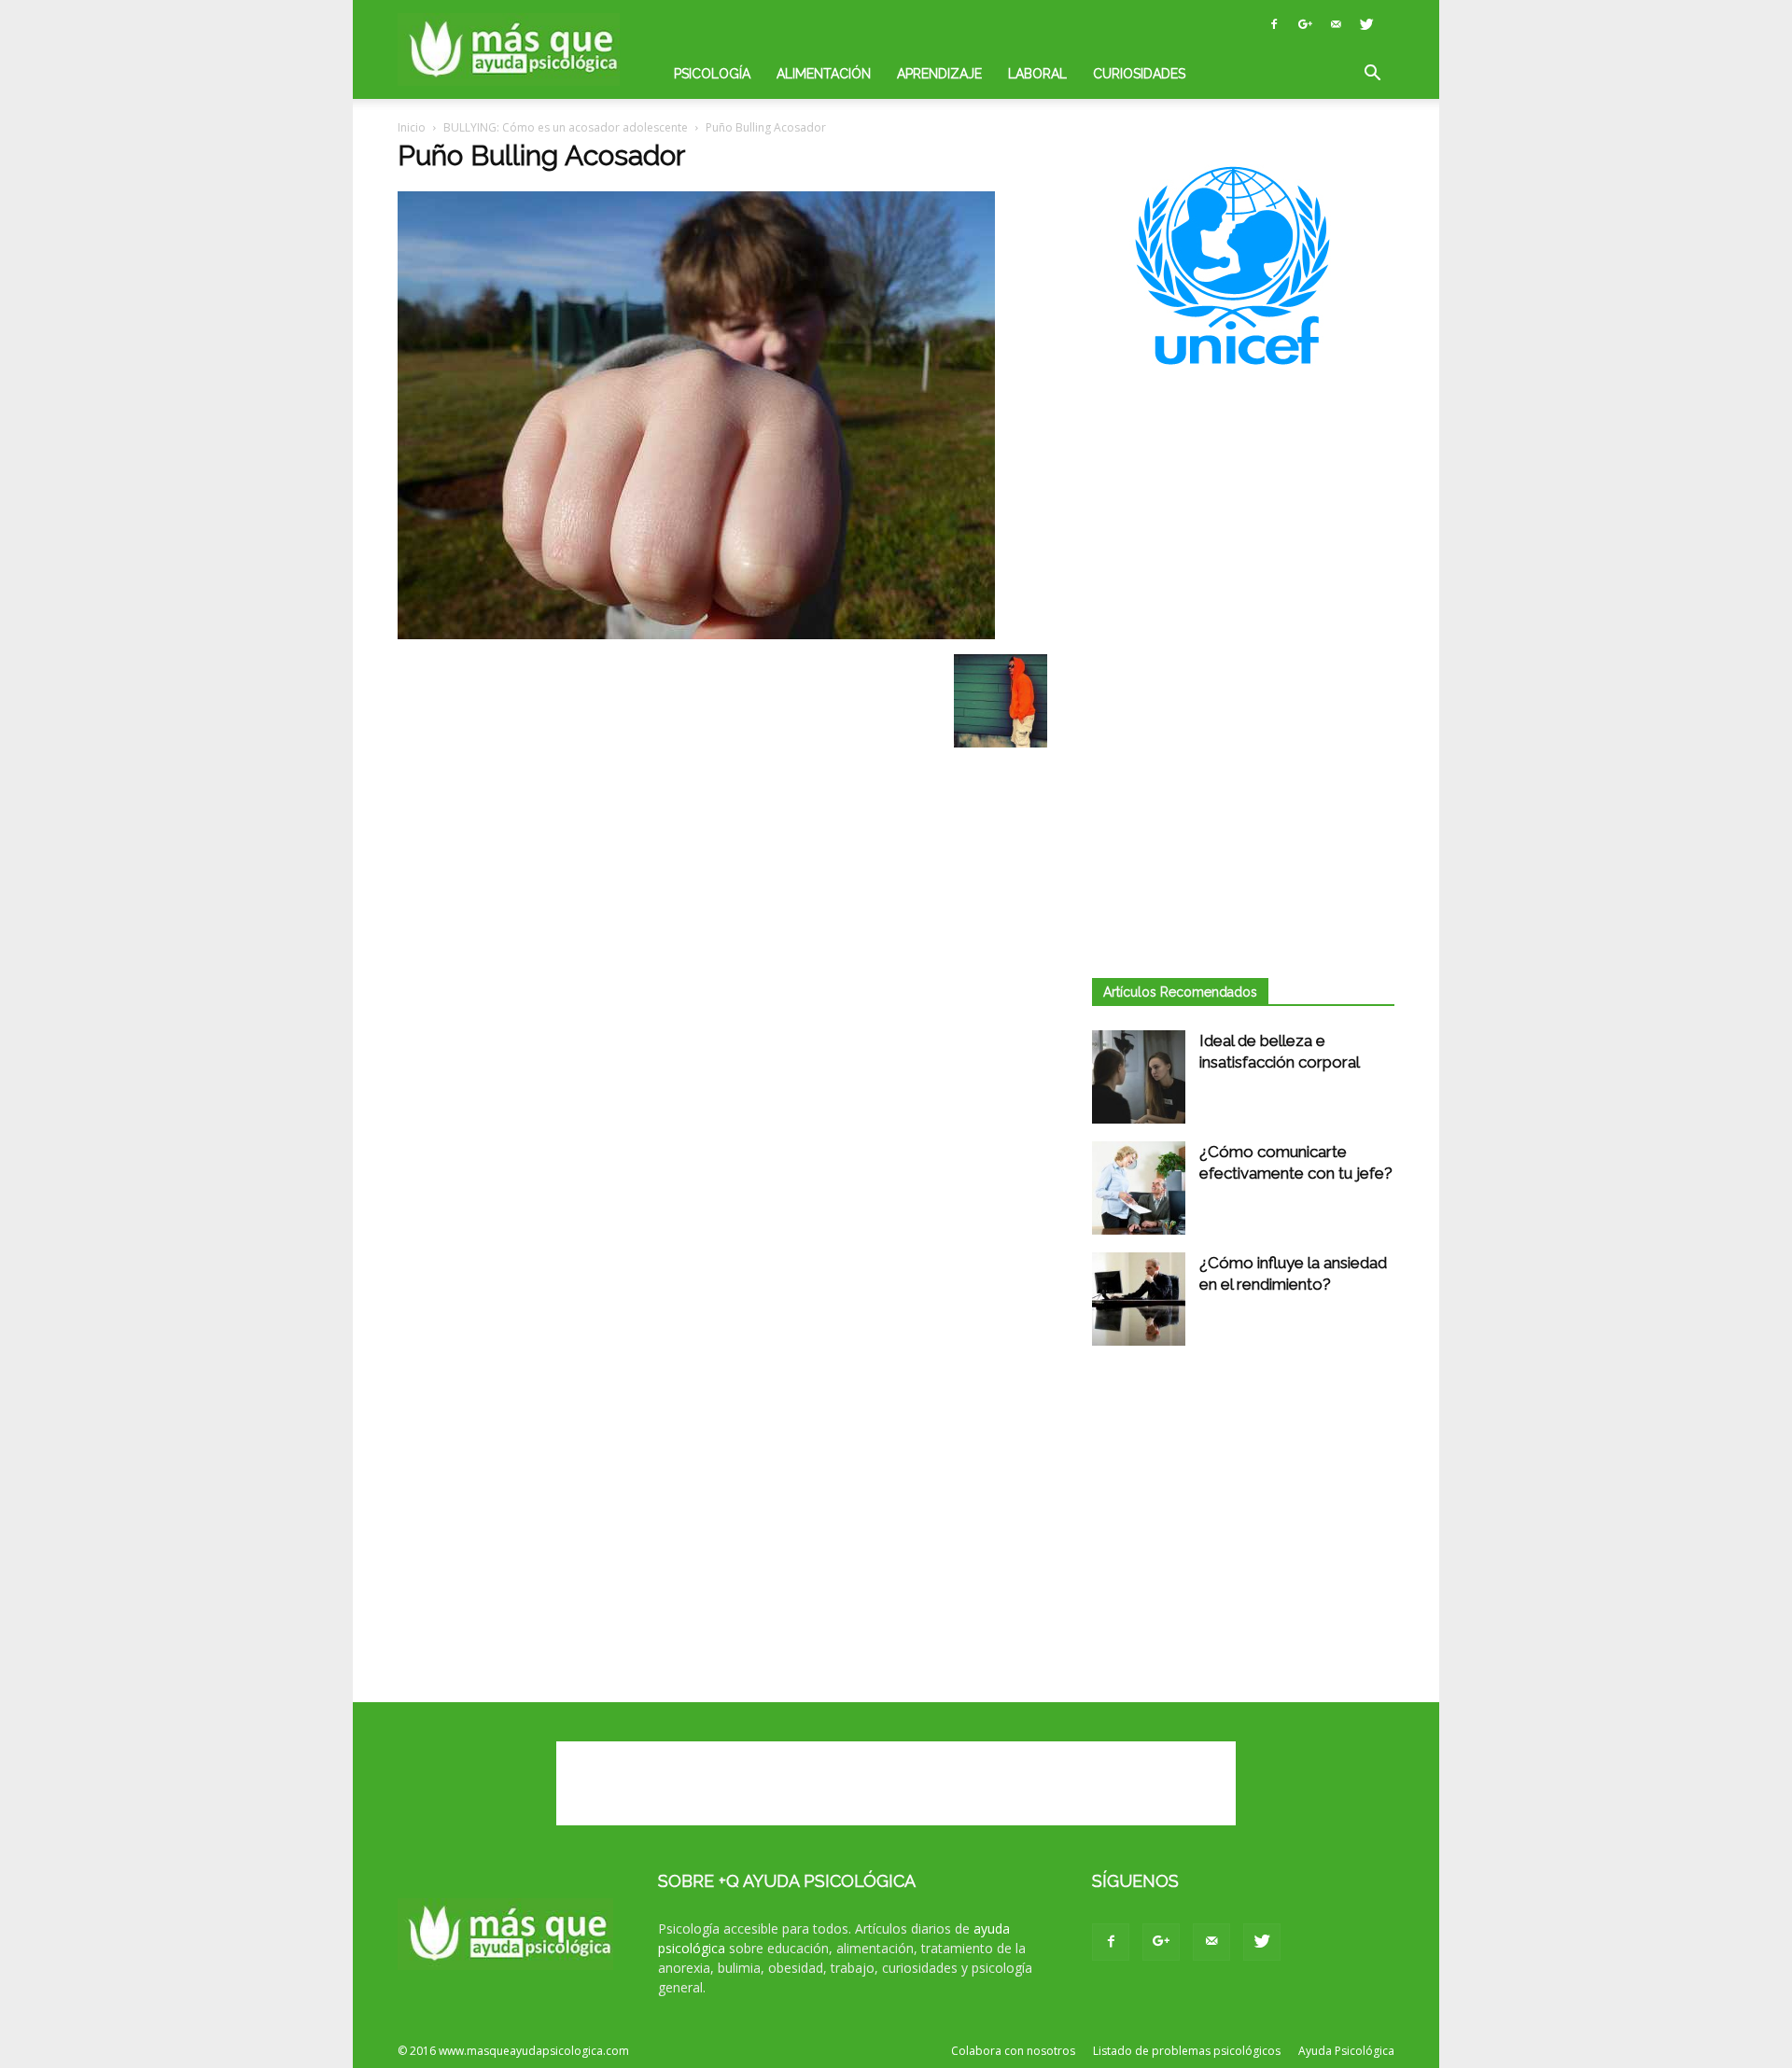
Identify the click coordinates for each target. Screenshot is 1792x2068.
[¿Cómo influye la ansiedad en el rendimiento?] (1139, 1299)
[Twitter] (1366, 24)
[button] (1372, 75)
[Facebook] (1274, 24)
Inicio (412, 127)
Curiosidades (1139, 74)
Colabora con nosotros (1013, 2051)
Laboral (1037, 74)
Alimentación (824, 74)
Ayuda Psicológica (1346, 2051)
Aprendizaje (939, 74)
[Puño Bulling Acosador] (696, 635)
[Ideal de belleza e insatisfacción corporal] (1139, 1077)
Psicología (712, 74)
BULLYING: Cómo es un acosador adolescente (566, 127)
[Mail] (1336, 24)
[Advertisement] (1243, 546)
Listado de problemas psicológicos (1187, 2051)
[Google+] (1305, 24)
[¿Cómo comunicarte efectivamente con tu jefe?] (1139, 1188)
